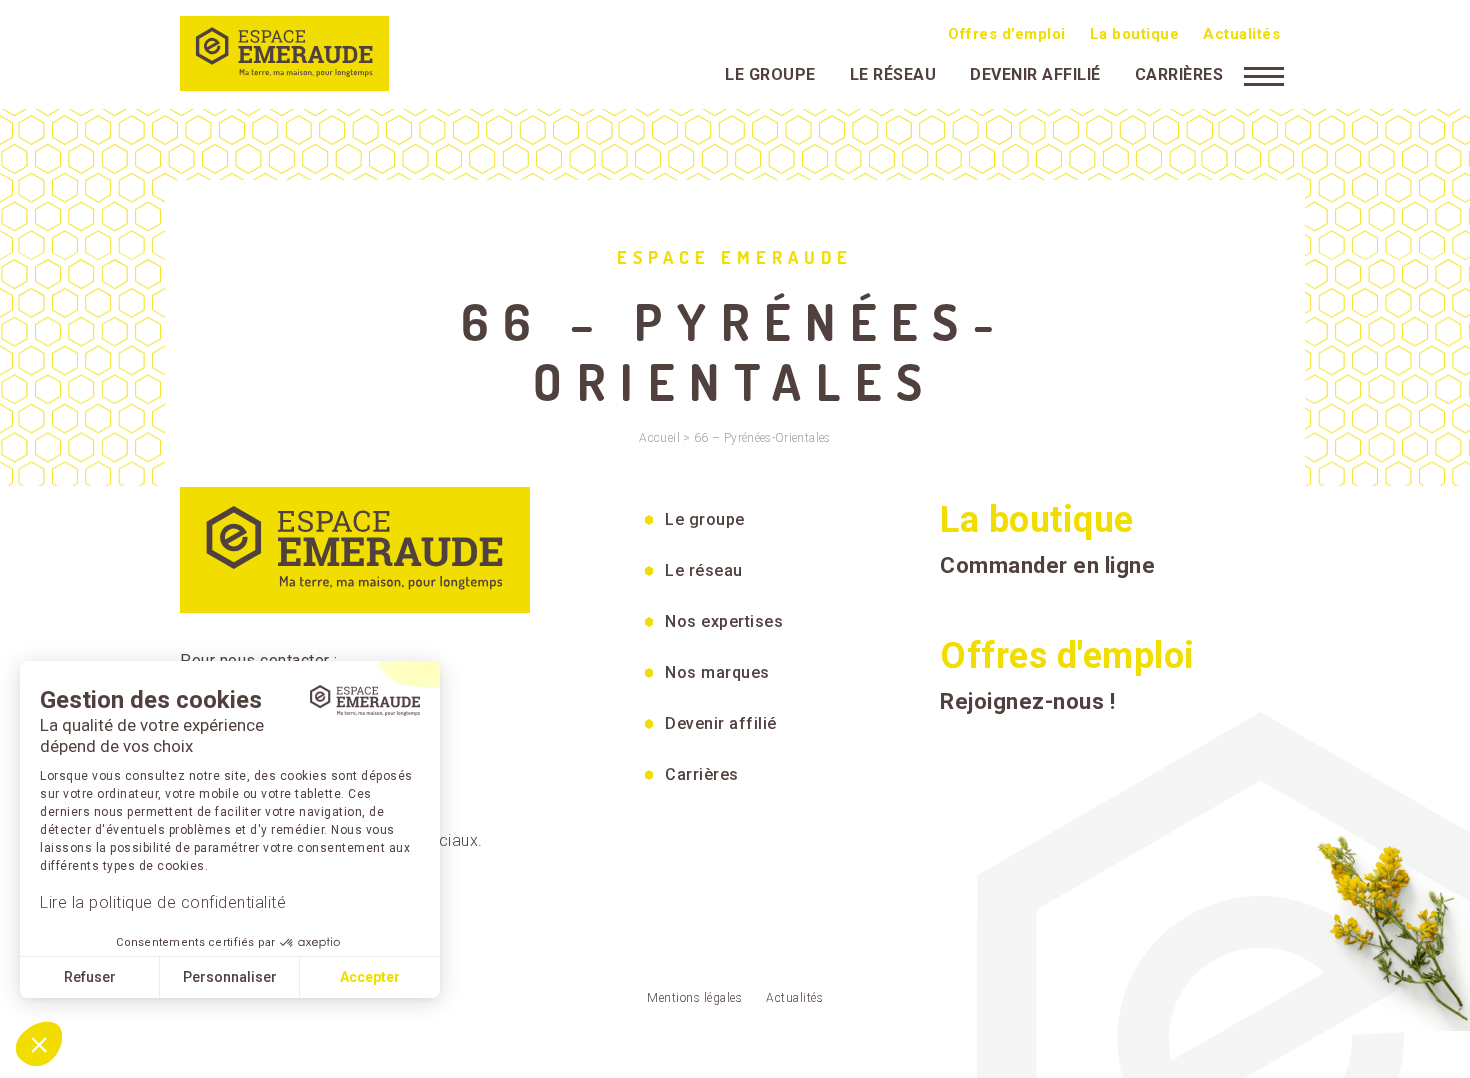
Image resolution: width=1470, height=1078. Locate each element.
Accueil (659, 438)
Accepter (370, 977)
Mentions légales (694, 998)
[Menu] (1264, 75)
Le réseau (893, 74)
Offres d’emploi (1007, 34)
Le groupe (770, 74)
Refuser (90, 977)
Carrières (1179, 74)
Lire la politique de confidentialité (163, 902)
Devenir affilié (1035, 74)
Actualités (1241, 34)
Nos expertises (724, 621)
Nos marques (717, 672)
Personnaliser (230, 977)
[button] (39, 1044)
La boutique (1135, 34)
